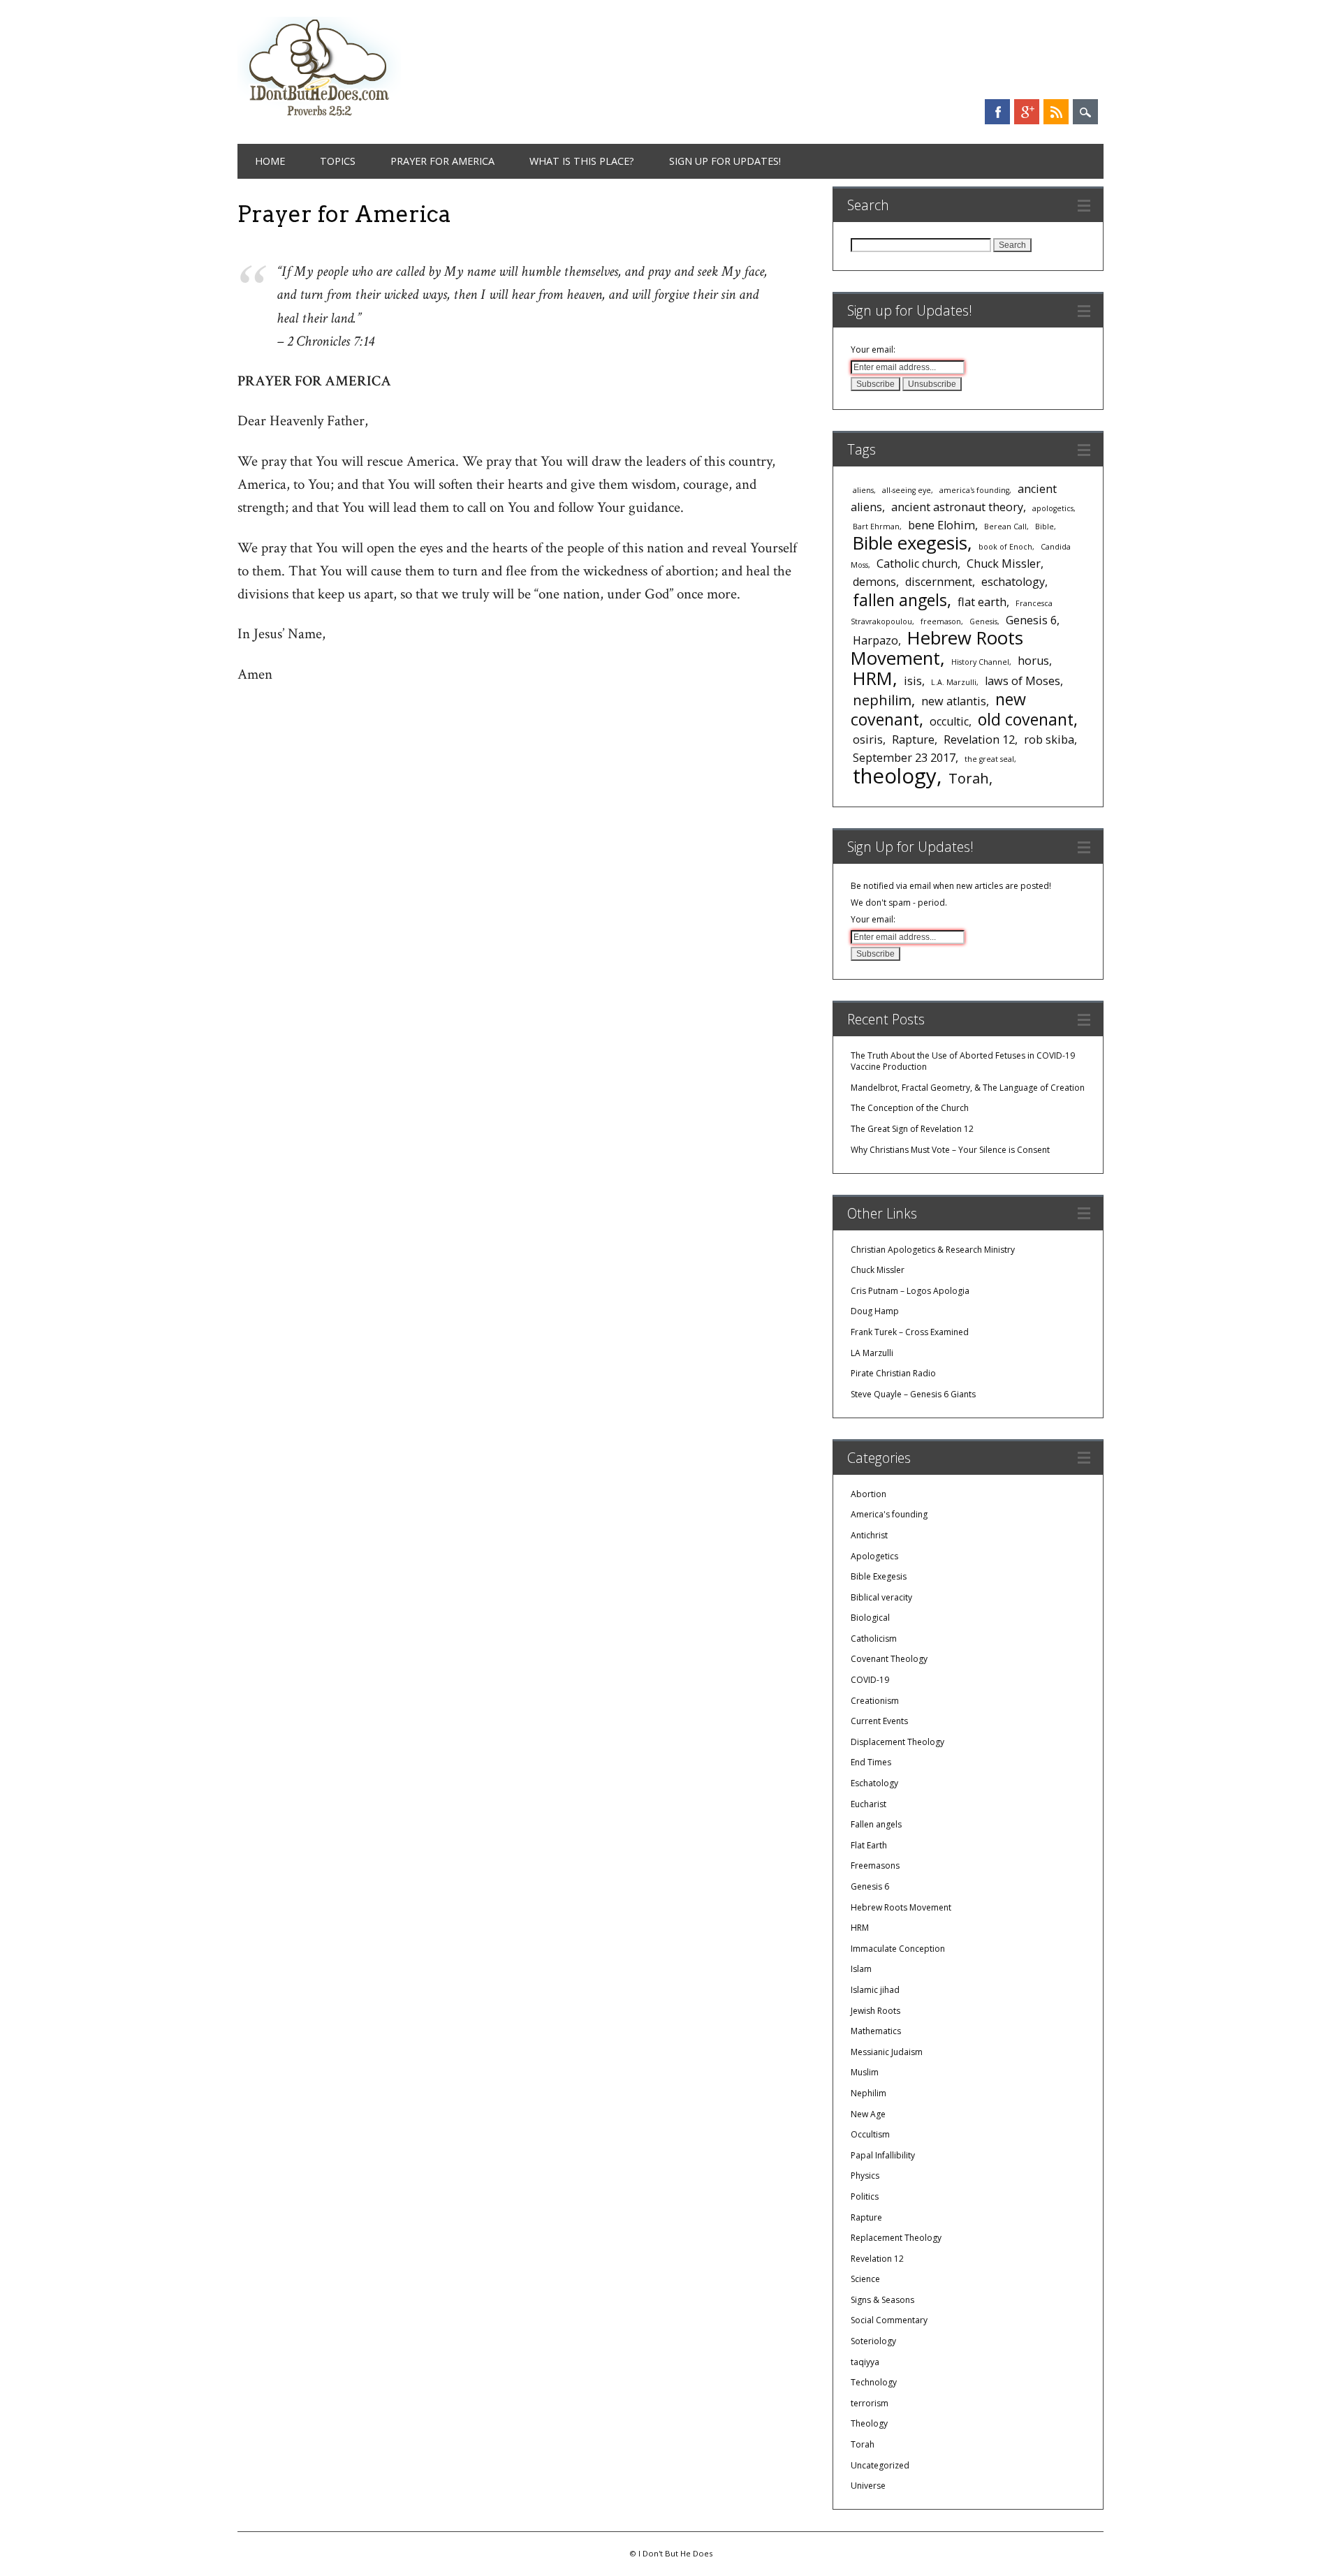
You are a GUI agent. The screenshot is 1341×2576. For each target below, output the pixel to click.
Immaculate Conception (898, 1949)
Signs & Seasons (882, 2300)
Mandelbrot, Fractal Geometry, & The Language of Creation (968, 1088)
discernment (939, 582)
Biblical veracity (881, 1597)
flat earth (982, 602)
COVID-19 (870, 1680)
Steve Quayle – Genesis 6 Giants (913, 1394)
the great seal (989, 759)
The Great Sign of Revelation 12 (912, 1129)
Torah (969, 778)
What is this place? (582, 161)
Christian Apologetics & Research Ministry (933, 1250)
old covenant (1026, 719)
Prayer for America (442, 161)
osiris (868, 739)
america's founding (974, 490)
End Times (871, 1762)
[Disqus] (518, 953)
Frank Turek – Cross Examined (910, 1332)
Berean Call (1005, 527)
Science (865, 2279)
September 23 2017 (904, 758)
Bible (1045, 527)
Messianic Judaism (887, 2052)
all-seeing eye (907, 490)
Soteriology (873, 2341)
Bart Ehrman (876, 527)
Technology (874, 2382)
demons (874, 582)
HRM (873, 678)
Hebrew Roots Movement (937, 648)
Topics (338, 161)
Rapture (913, 739)
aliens (863, 490)
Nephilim (869, 2093)
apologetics (1053, 508)
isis (913, 681)
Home (270, 161)
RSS (1056, 112)
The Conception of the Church (910, 1108)
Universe (868, 2486)
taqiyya (865, 2362)
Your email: (873, 349)
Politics (865, 2196)
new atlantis (954, 701)
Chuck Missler (1004, 564)
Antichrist (869, 1535)
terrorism (870, 2403)
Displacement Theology (897, 1742)
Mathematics (876, 2031)
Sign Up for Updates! (725, 161)
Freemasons (875, 1865)
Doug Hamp (875, 1311)
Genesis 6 (1031, 620)
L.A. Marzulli (954, 682)
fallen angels (900, 600)
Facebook (997, 112)
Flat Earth (869, 1845)
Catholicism (874, 1639)
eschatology (1013, 582)
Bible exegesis (910, 543)
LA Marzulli (872, 1353)
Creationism (875, 1701)
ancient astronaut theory (957, 507)
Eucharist (869, 1804)
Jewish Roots (875, 2011)
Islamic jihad (875, 1990)
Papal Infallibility (883, 2155)
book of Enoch (1005, 547)
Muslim (865, 2072)
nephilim (882, 700)
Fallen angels (876, 1824)
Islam (861, 1969)
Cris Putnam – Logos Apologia (910, 1291)
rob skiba (1049, 739)
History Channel (980, 662)
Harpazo (875, 640)
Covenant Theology (889, 1659)
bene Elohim (941, 525)
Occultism (870, 2134)
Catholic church (917, 564)
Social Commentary (889, 2320)
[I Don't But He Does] (319, 118)
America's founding (889, 1514)
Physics (865, 2176)
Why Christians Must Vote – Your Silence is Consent (950, 1150)
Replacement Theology (896, 2238)
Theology (869, 2423)
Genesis (983, 621)
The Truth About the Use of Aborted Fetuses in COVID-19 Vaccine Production (963, 1061)
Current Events (879, 1721)
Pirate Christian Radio (893, 1373)
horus (1033, 661)
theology (895, 776)
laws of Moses (1023, 681)
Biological (870, 1618)
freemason (941, 621)
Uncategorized (880, 2465)
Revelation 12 (979, 739)
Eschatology (874, 1783)
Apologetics (874, 1556)
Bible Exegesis (879, 1576)
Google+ (1027, 112)
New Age (868, 2114)
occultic (949, 721)
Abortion (869, 1494)
